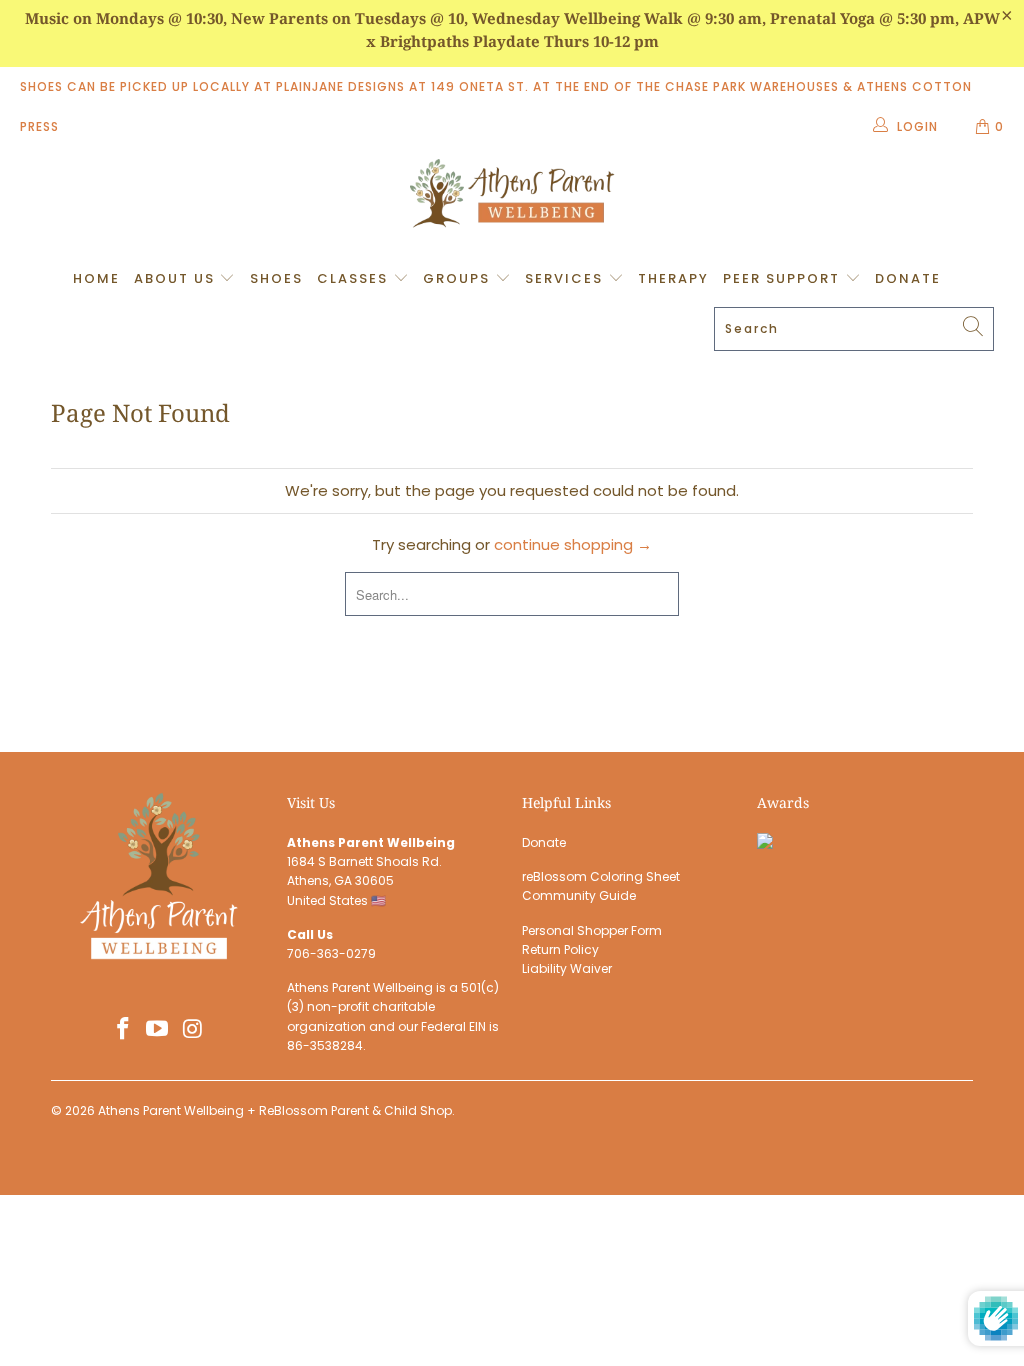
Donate (908, 278)
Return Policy (560, 949)
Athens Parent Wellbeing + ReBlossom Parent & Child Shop (275, 1110)
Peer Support (784, 278)
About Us (177, 278)
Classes (355, 278)
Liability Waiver (567, 968)
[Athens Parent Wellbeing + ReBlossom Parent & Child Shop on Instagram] (193, 1030)
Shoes (276, 278)
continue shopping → (573, 544)
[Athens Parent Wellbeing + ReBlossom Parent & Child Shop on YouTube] (158, 1030)
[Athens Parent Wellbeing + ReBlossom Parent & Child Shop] (512, 196)
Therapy (673, 278)
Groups (459, 278)
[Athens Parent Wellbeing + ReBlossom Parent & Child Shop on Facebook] (123, 1030)
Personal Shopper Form (592, 930)
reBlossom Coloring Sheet (601, 876)
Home (96, 278)
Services (566, 278)
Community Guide (579, 895)
